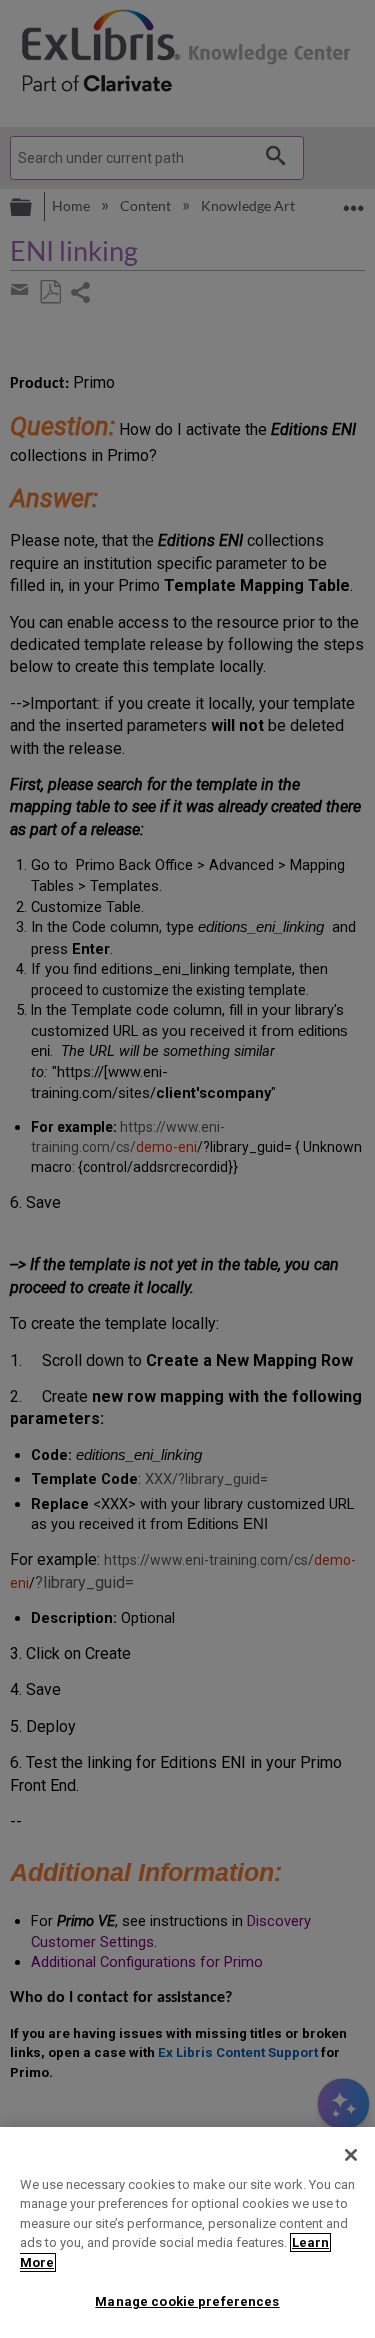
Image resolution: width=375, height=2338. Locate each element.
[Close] (351, 2155)
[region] (187, 2232)
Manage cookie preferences (187, 2301)
